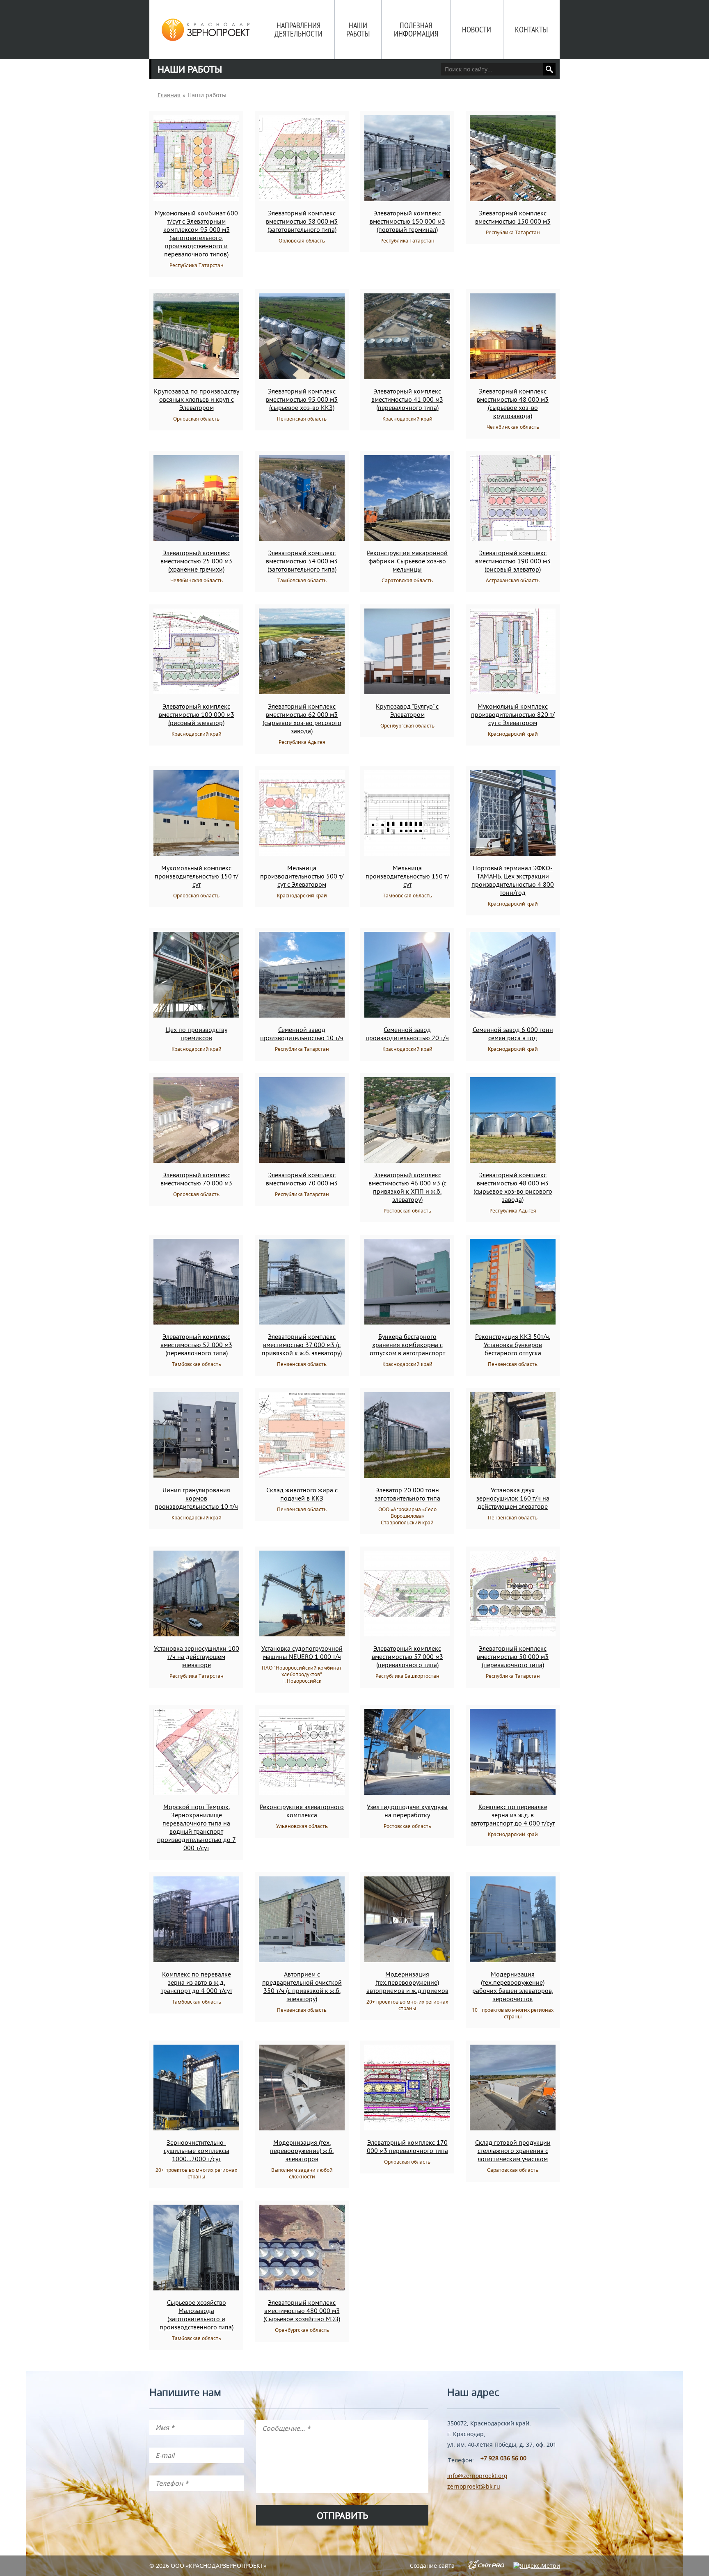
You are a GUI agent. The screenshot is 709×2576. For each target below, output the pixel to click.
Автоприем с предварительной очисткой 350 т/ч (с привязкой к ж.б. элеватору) (302, 1986)
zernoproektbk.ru (474, 2486)
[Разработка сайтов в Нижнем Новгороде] (486, 2567)
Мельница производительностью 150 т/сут (407, 876)
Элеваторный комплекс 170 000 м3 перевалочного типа (407, 2146)
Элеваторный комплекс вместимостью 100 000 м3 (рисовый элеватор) (197, 714)
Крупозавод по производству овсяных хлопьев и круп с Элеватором (197, 399)
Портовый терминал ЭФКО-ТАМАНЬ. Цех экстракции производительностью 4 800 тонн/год (513, 880)
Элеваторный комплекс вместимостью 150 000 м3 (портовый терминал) (407, 221)
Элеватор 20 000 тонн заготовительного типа (407, 1494)
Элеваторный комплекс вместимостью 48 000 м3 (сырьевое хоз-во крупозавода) (513, 403)
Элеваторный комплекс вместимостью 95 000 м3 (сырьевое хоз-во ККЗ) (302, 399)
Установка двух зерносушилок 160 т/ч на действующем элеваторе (513, 1498)
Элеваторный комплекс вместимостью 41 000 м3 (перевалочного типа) (407, 399)
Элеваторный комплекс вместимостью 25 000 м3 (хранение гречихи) (196, 561)
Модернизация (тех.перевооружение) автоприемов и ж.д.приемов (407, 1982)
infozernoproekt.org (477, 2476)
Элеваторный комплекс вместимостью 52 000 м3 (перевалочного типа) (196, 1345)
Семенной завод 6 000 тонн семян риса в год (513, 1034)
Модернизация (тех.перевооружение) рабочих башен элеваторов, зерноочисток (513, 1986)
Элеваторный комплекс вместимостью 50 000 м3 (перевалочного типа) (513, 1656)
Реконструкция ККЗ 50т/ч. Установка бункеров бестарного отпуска (513, 1345)
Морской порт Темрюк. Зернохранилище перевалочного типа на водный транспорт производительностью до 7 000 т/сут (197, 1827)
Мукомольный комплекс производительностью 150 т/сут (197, 876)
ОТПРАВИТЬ (342, 2515)
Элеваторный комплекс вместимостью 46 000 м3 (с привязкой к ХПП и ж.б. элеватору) (407, 1187)
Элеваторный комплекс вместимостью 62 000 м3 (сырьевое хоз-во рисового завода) (302, 718)
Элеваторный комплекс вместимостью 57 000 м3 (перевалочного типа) (407, 1656)
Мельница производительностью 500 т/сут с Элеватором (302, 876)
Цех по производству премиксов (197, 1034)
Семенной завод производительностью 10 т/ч (302, 1034)
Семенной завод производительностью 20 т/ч (407, 1034)
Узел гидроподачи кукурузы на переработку (407, 1811)
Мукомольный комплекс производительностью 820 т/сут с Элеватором (513, 714)
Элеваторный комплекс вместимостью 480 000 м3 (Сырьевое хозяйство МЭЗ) (302, 2311)
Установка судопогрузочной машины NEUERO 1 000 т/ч (302, 1652)
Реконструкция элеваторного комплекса (302, 1811)
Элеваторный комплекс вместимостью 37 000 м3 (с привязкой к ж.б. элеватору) (302, 1345)
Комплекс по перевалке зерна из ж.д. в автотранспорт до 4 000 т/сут (513, 1815)
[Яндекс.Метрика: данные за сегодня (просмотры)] (536, 2566)
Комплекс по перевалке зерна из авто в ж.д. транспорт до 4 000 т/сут (197, 1982)
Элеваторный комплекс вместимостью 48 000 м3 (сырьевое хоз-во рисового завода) (513, 1187)
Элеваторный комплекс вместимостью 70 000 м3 (196, 1179)
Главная (169, 95)
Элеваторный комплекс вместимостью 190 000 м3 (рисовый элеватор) (513, 561)
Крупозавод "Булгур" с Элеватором (407, 710)
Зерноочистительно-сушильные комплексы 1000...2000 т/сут (197, 2150)
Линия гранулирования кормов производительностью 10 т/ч (196, 1498)
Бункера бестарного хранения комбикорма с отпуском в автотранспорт (407, 1345)
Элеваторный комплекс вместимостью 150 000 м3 (513, 217)
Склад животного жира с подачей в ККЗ (302, 1494)
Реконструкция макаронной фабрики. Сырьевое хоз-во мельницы (407, 561)
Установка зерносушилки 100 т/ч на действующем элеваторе (197, 1656)
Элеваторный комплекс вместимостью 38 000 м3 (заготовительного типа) (302, 221)
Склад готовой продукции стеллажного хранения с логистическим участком (513, 2150)
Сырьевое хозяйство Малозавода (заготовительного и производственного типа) (197, 2315)
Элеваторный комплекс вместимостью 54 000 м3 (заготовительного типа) (302, 561)
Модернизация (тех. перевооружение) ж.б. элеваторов (302, 2150)
